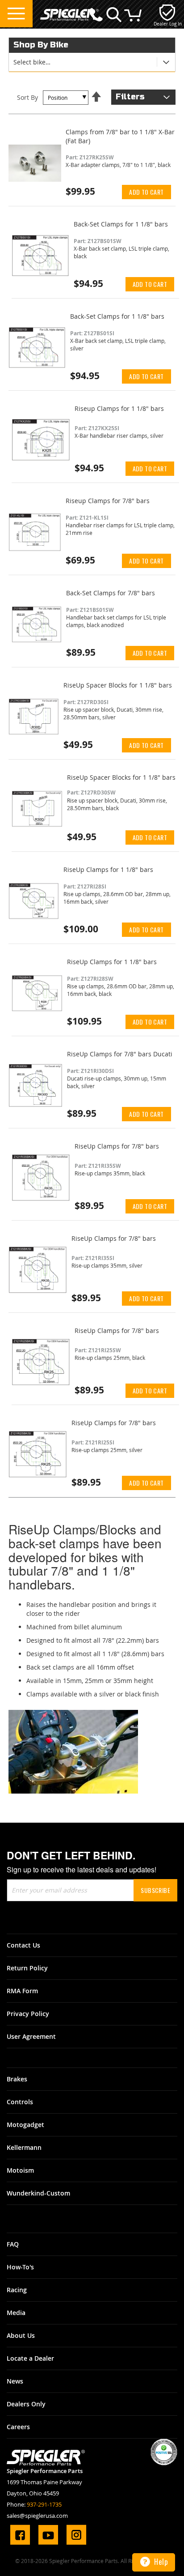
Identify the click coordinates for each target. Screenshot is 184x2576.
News (15, 2381)
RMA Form (22, 1991)
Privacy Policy (28, 2014)
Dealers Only (26, 2404)
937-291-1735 (44, 2504)
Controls (20, 2102)
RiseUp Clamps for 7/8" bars (117, 1146)
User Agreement (31, 2036)
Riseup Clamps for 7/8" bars (108, 501)
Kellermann (24, 2147)
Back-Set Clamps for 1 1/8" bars (121, 224)
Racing (17, 2290)
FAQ (13, 2244)
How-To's (20, 2267)
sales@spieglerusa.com (37, 2516)
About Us (21, 2335)
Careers (18, 2427)
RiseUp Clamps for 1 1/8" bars (108, 869)
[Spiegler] (69, 10)
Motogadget (25, 2125)
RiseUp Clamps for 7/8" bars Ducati (120, 1054)
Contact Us (23, 1945)
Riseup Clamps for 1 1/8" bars (119, 408)
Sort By (27, 97)
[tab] (92, 62)
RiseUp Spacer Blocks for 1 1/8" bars (118, 685)
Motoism (20, 2170)
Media (16, 2313)
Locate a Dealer (30, 2358)
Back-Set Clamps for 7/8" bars (111, 593)
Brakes (17, 2079)
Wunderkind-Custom (38, 2193)
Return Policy (27, 1968)
